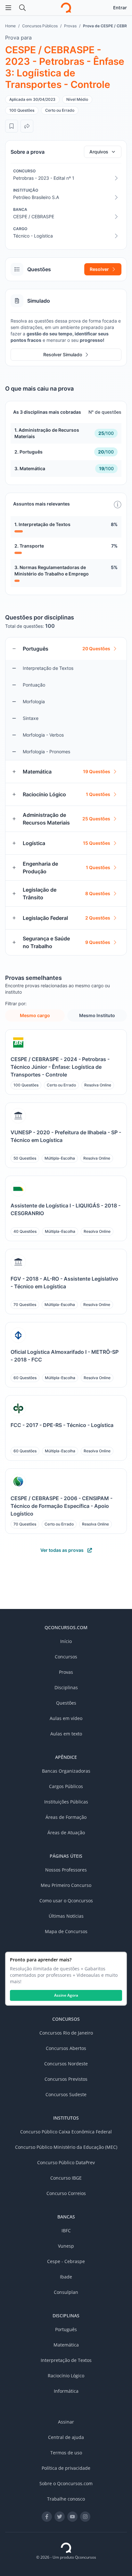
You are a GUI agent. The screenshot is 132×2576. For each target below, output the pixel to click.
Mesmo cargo (35, 1015)
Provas (70, 26)
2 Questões (98, 918)
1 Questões (98, 794)
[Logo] (66, 8)
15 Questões (97, 843)
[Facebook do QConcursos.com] (47, 2517)
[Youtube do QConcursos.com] (72, 2517)
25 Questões (96, 819)
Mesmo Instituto (97, 1015)
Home (10, 26)
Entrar (120, 8)
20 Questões (96, 648)
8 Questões (98, 893)
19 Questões (97, 771)
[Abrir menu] (8, 8)
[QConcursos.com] (66, 2548)
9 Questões (98, 942)
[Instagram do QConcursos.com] (85, 2517)
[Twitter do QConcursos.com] (60, 2517)
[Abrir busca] (22, 8)
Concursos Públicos (40, 26)
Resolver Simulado (63, 354)
